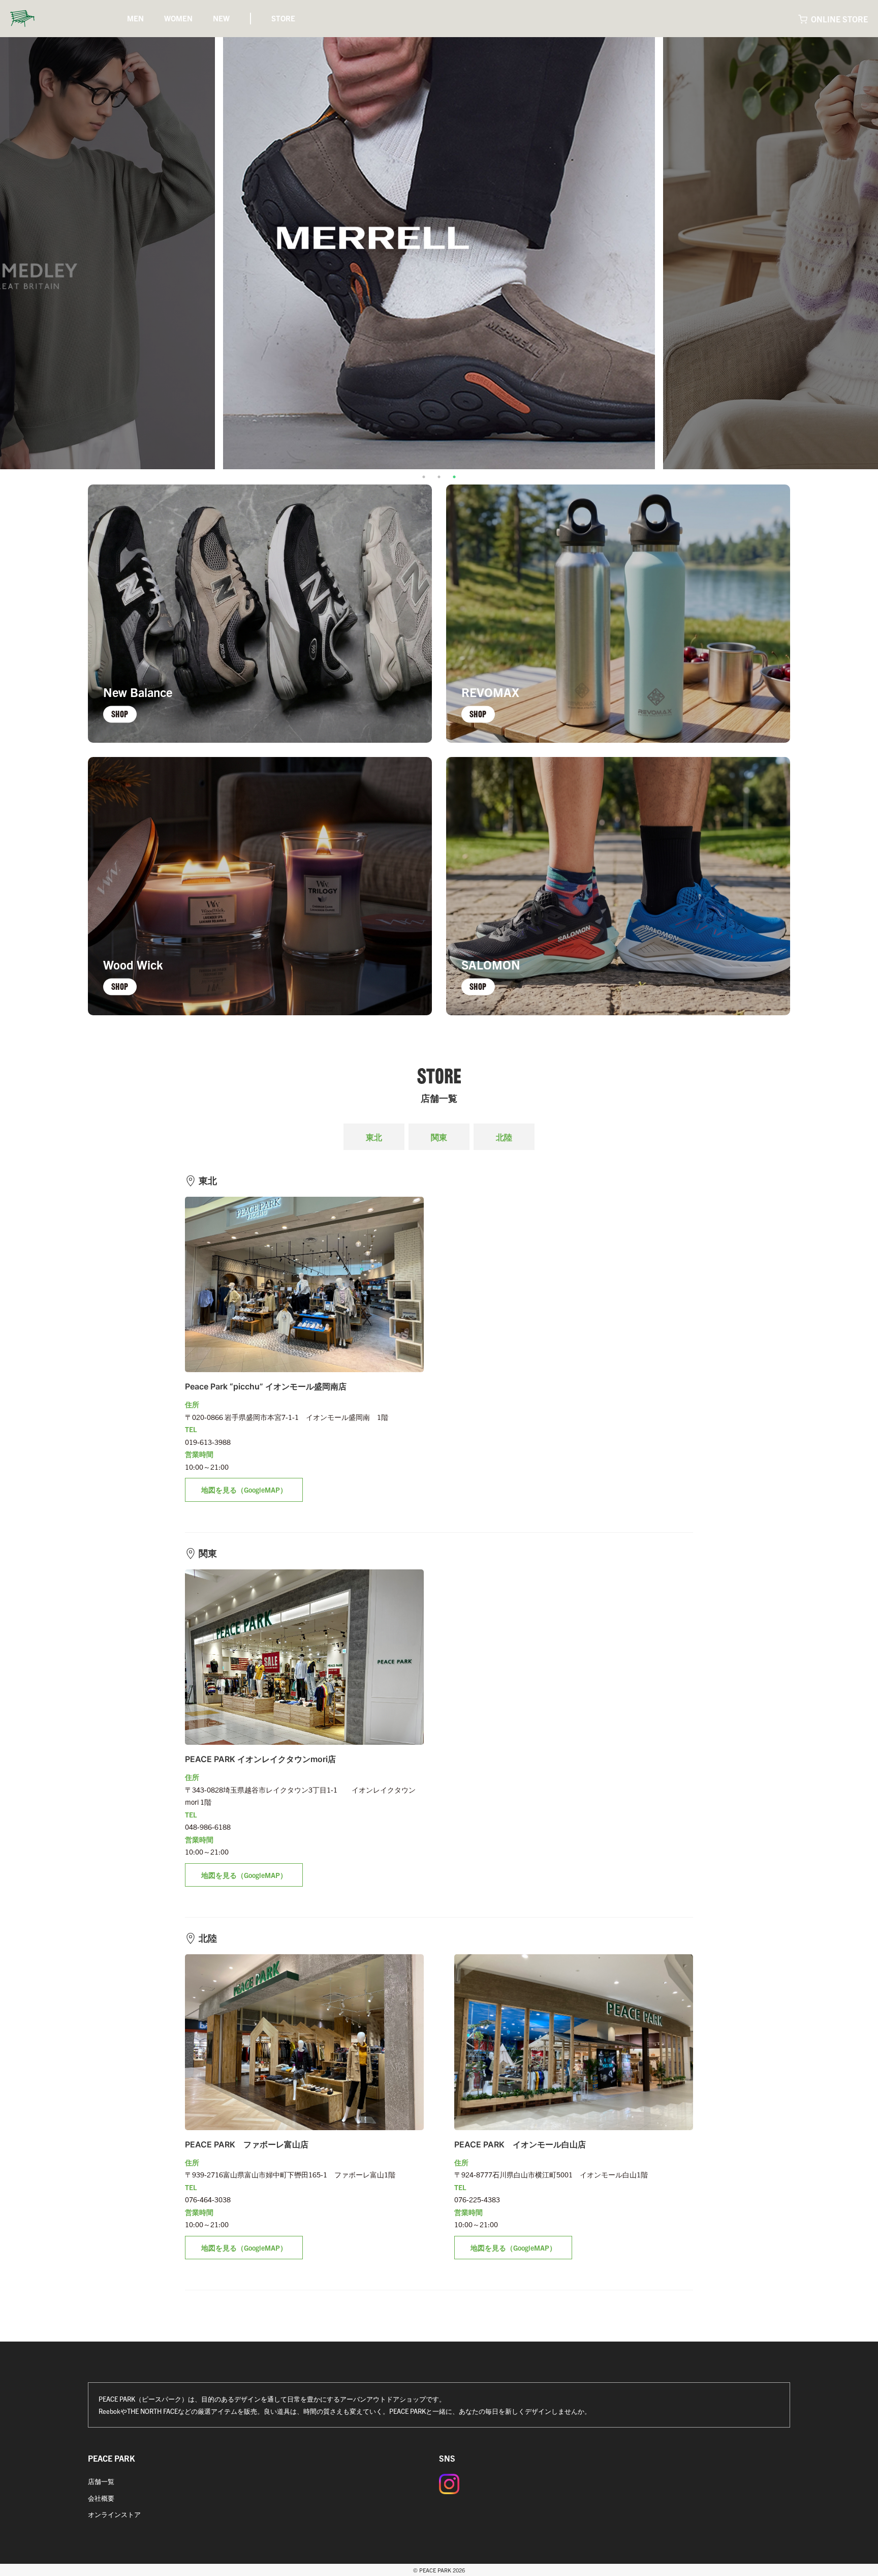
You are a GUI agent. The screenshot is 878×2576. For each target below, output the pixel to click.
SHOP (120, 714)
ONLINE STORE (839, 19)
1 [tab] (424, 477)
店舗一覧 (101, 2481)
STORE (283, 18)
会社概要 (101, 2498)
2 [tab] (439, 477)
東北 (374, 1137)
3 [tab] (454, 477)
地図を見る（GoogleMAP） (244, 1490)
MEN (135, 18)
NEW (221, 18)
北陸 (504, 1137)
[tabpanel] (439, 253)
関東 (439, 1137)
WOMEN (178, 18)
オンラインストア (114, 2514)
